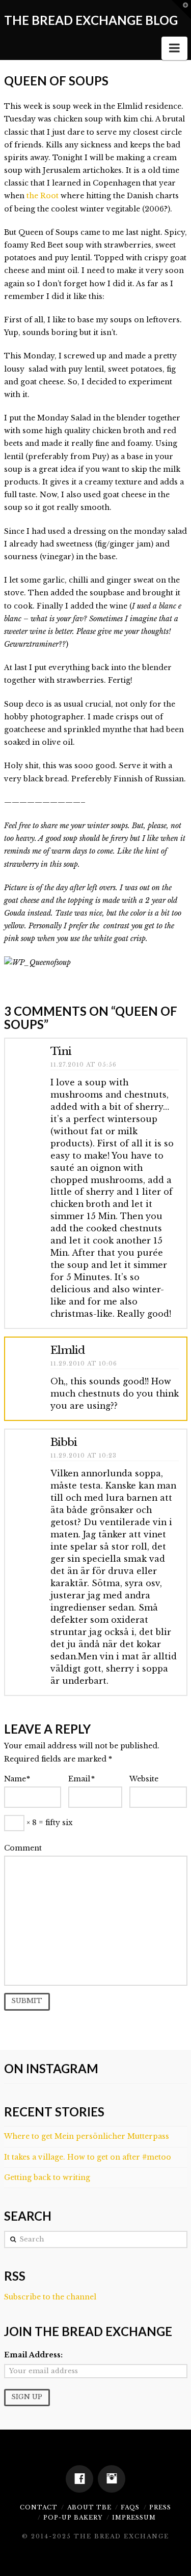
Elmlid (67, 1350)
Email (81, 1779)
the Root (44, 196)
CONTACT (39, 2507)
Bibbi (64, 1442)
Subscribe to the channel (50, 2297)
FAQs (130, 2507)
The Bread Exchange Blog (91, 20)
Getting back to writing (47, 2177)
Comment (23, 1848)
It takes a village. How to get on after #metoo (88, 2157)
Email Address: (33, 2355)
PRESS (160, 2507)
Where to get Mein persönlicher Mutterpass (87, 2136)
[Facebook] (79, 2479)
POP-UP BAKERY (73, 2518)
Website (144, 1779)
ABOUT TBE (89, 2507)
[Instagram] (112, 2479)
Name (17, 1779)
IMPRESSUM (134, 2518)
